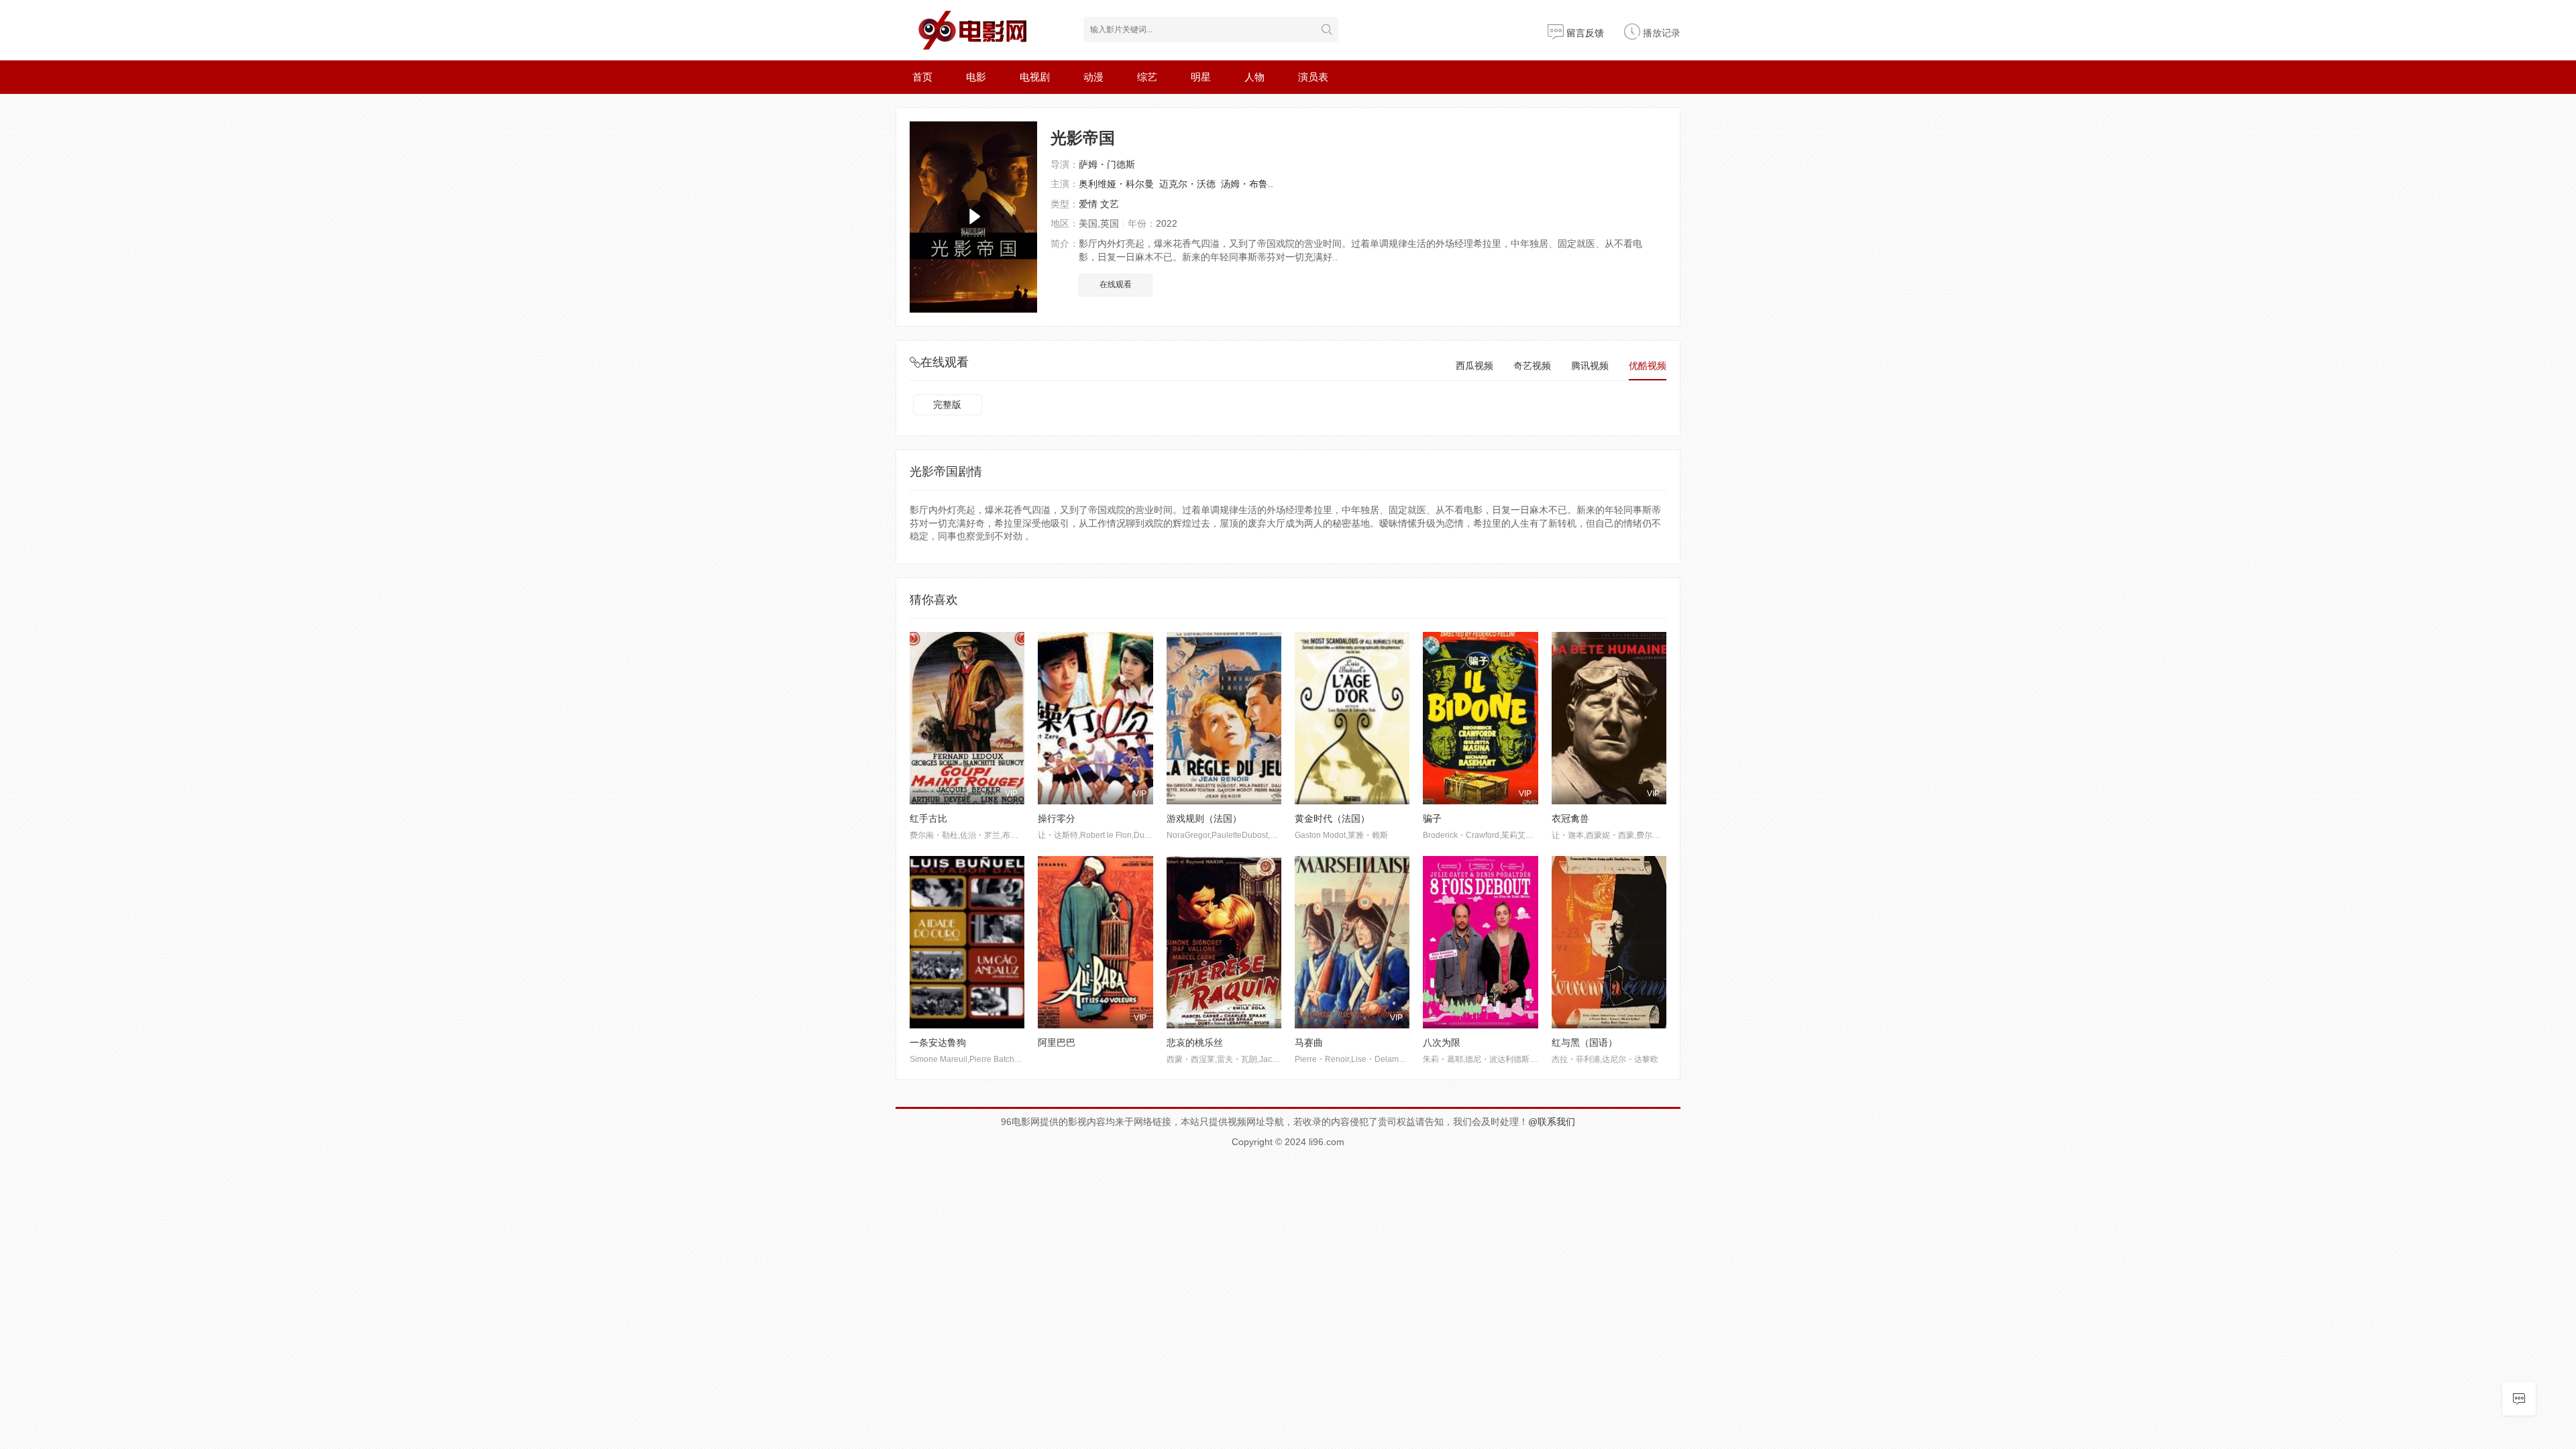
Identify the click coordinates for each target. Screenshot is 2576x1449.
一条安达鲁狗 (938, 1042)
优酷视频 (1648, 366)
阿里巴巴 (1057, 1042)
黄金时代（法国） (1332, 818)
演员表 (1313, 77)
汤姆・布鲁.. (1247, 184)
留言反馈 (1584, 33)
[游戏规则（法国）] (1224, 718)
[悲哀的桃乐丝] (1224, 942)
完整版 (947, 405)
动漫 (1093, 77)
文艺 (1110, 204)
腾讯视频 (1590, 366)
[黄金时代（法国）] (1352, 718)
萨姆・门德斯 (1107, 164)
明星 (1201, 77)
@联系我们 (1552, 1122)
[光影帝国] (973, 217)
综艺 (1147, 77)
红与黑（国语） (1585, 1042)
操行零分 (1057, 818)
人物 (1254, 77)
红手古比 (928, 818)
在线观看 (1116, 284)
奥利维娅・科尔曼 (1116, 184)
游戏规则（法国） (1204, 818)
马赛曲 (1309, 1042)
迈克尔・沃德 (1187, 184)
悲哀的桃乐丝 (1195, 1042)
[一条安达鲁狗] (967, 942)
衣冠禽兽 (1570, 818)
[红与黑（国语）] (1609, 942)
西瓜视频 (1474, 366)
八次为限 (1442, 1042)
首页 (922, 77)
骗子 (1432, 818)
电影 (976, 77)
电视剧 (1035, 77)
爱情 (1088, 204)
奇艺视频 (1532, 366)
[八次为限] (1480, 942)
